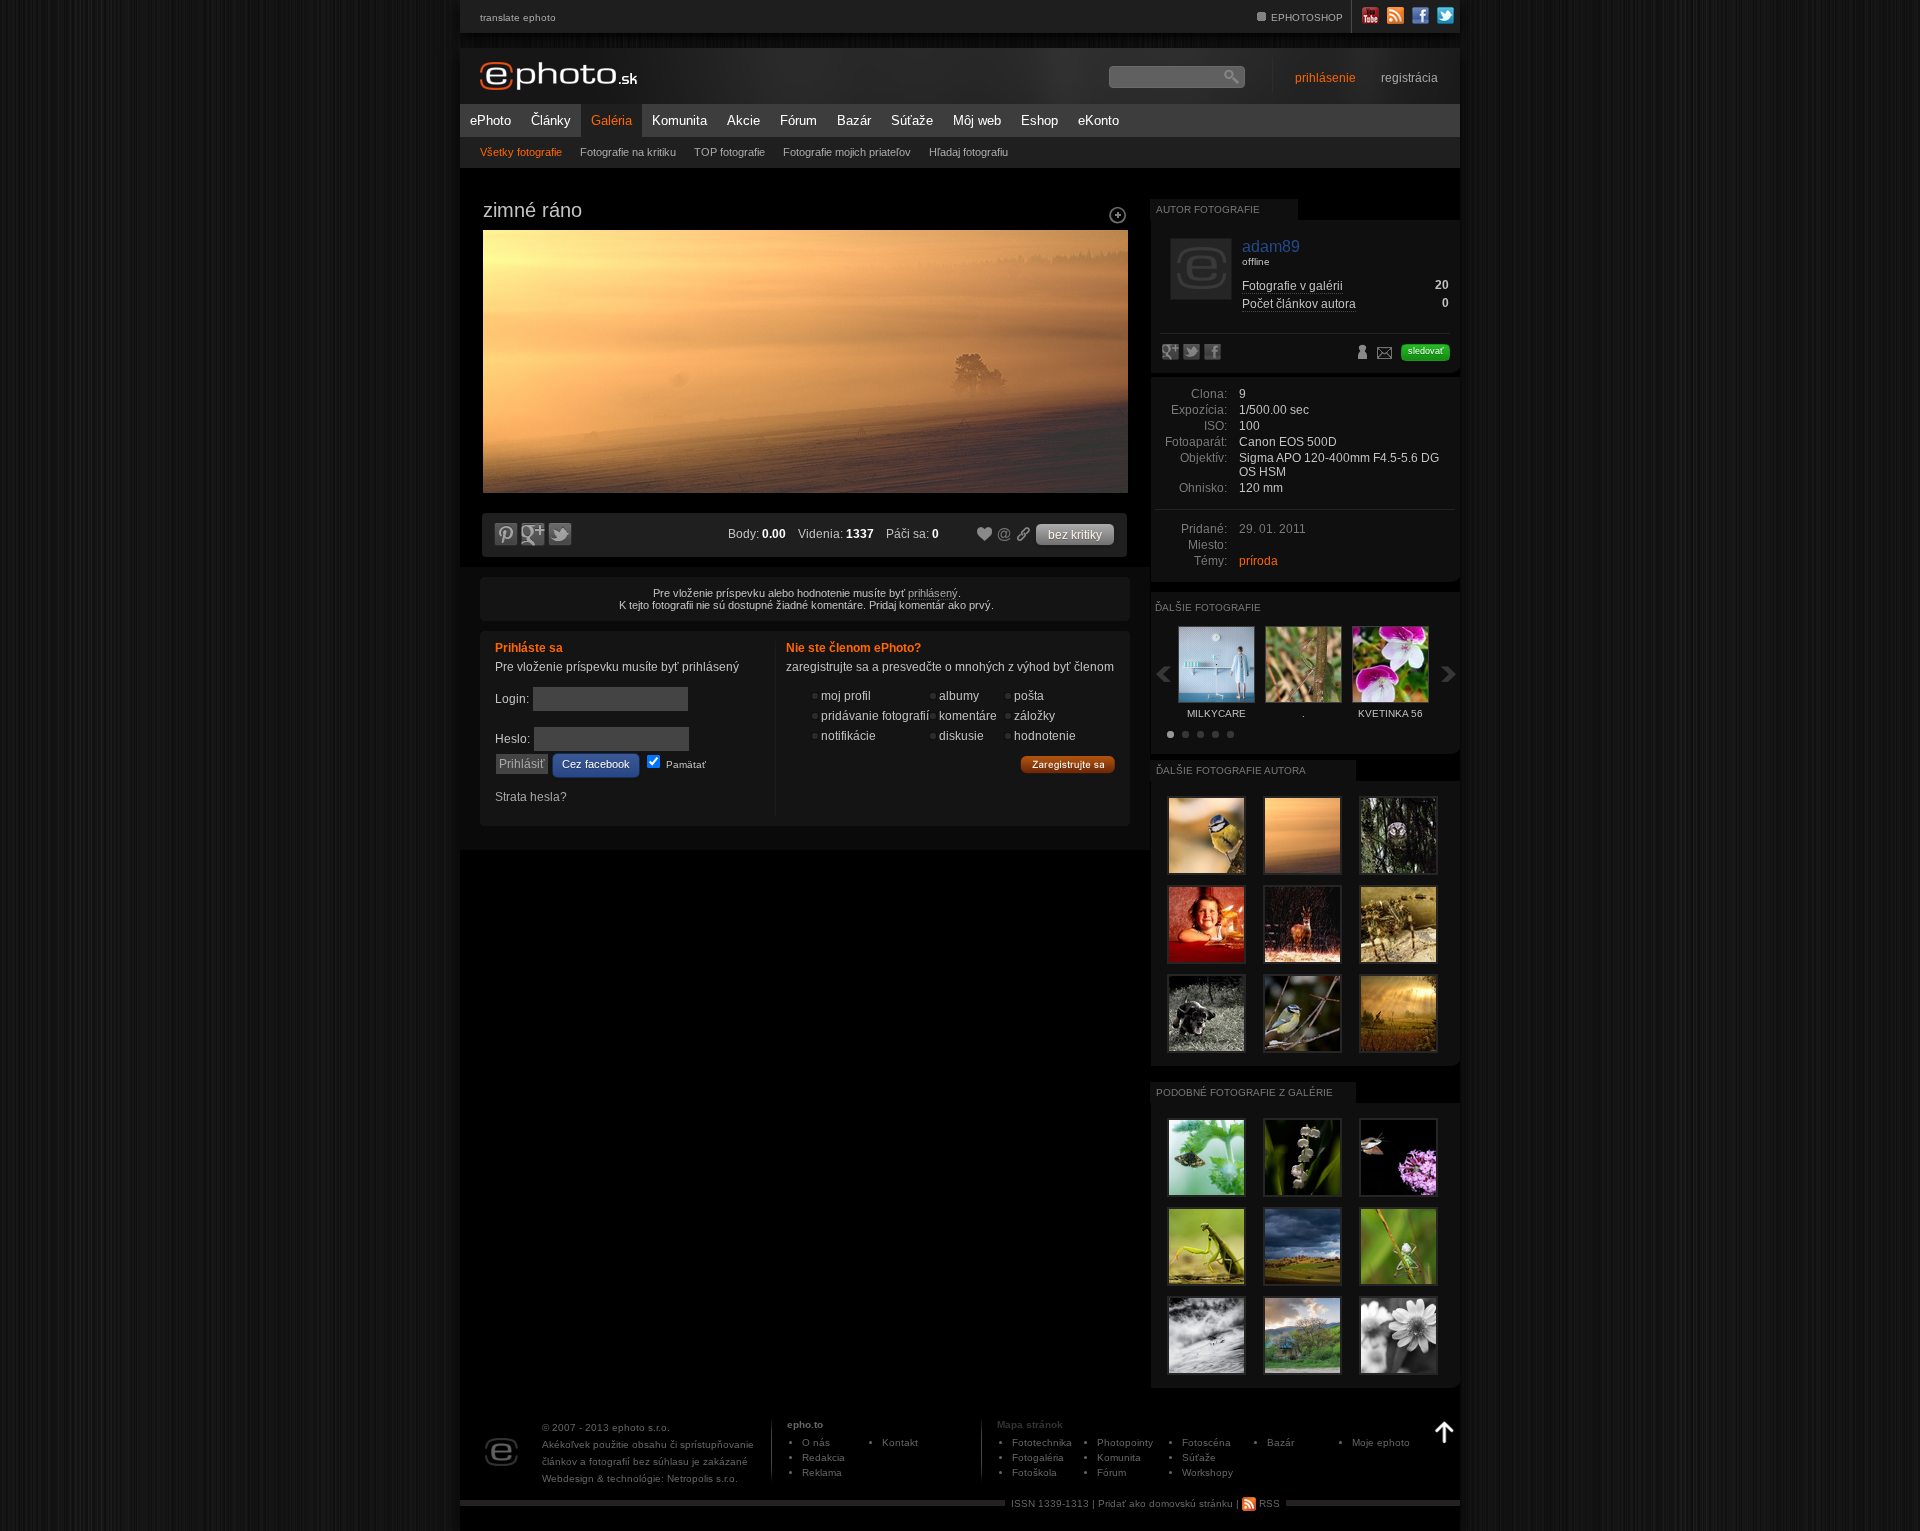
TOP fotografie (729, 152)
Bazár (854, 120)
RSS (1268, 1503)
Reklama (822, 1472)
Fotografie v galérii (1292, 286)
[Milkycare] (504, 406)
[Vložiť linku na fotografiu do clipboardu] (1024, 534)
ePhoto (490, 120)
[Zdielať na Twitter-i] (561, 535)
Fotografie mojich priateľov (847, 152)
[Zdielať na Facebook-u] (1214, 353)
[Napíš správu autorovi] (1385, 356)
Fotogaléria (1038, 1457)
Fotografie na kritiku (628, 152)
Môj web (977, 120)
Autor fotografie (1208, 209)
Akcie (743, 120)
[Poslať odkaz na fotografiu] (1005, 537)
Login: (512, 699)
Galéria (611, 120)
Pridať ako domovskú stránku (1165, 1503)
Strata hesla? (531, 797)
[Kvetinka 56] (1106, 406)
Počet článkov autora (1299, 304)
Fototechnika (1042, 1442)
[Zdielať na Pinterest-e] (505, 535)
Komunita (679, 120)
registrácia (1409, 78)
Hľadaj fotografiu (968, 152)
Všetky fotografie (521, 152)
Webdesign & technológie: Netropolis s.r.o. (640, 1478)
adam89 (1271, 246)
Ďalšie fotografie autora (1231, 770)
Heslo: (512, 739)
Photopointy (1125, 1442)
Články (551, 120)
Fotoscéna (1206, 1442)
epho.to (805, 1424)
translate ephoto (518, 17)
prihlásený (933, 593)
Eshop (1039, 120)
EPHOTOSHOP (1307, 17)
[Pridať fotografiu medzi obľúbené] (985, 535)
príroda (1258, 561)
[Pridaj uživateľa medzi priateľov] (1363, 354)
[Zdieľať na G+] (533, 535)
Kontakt (900, 1442)
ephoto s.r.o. (641, 1427)
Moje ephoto (1381, 1442)
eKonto (1098, 120)
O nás (816, 1442)
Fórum (798, 120)
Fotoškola (1034, 1472)
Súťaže (912, 120)
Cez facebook (596, 764)
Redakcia (823, 1457)
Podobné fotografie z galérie (1244, 1092)
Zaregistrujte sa (1068, 765)
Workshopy (1207, 1472)
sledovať (1425, 351)
